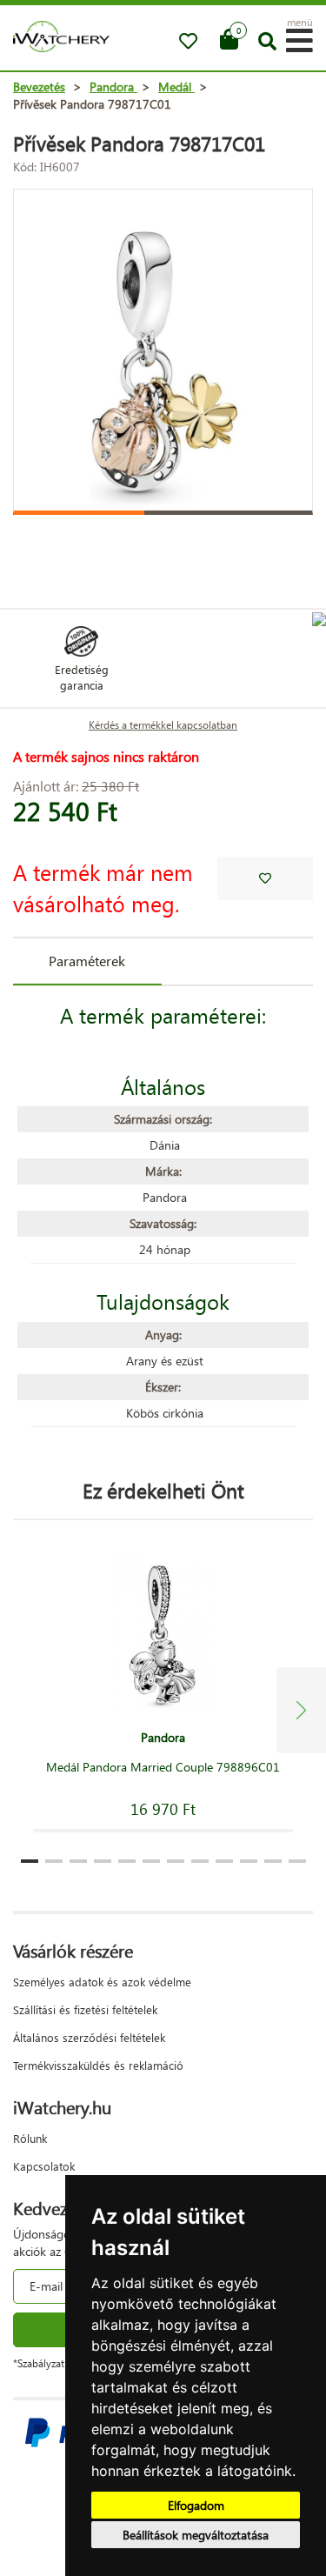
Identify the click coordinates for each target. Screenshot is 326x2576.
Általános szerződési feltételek (89, 2037)
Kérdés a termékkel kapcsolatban (163, 725)
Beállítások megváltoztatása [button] (196, 2535)
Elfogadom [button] (196, 2505)
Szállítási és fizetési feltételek (85, 2009)
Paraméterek (87, 961)
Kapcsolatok (44, 2166)
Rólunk (30, 2138)
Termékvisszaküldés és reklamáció (98, 2065)
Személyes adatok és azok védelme (102, 1982)
